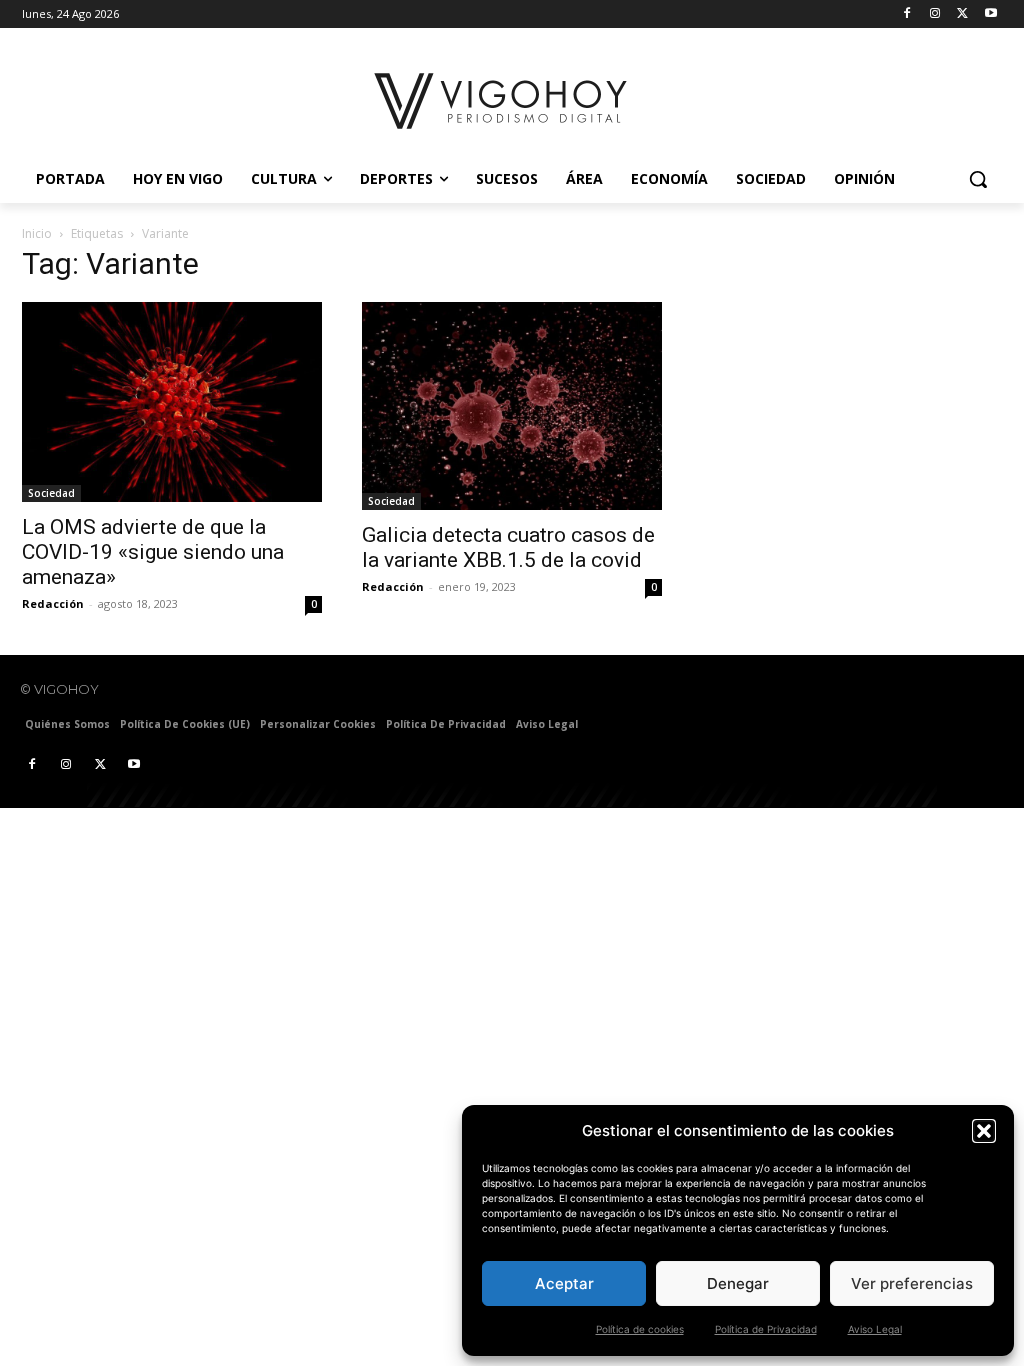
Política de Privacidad (766, 1329)
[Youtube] (990, 14)
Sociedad (51, 493)
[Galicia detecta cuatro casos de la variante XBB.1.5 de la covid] (512, 406)
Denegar (738, 1283)
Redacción (53, 603)
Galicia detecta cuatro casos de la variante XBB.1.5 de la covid (508, 547)
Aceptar (564, 1283)
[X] (962, 14)
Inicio (37, 233)
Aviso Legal (875, 1329)
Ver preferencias (912, 1283)
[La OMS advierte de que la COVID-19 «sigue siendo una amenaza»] (172, 402)
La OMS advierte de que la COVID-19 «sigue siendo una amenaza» (153, 552)
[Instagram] (935, 14)
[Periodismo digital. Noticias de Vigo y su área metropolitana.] (502, 101)
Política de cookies (640, 1329)
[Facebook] (907, 14)
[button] (984, 1131)
